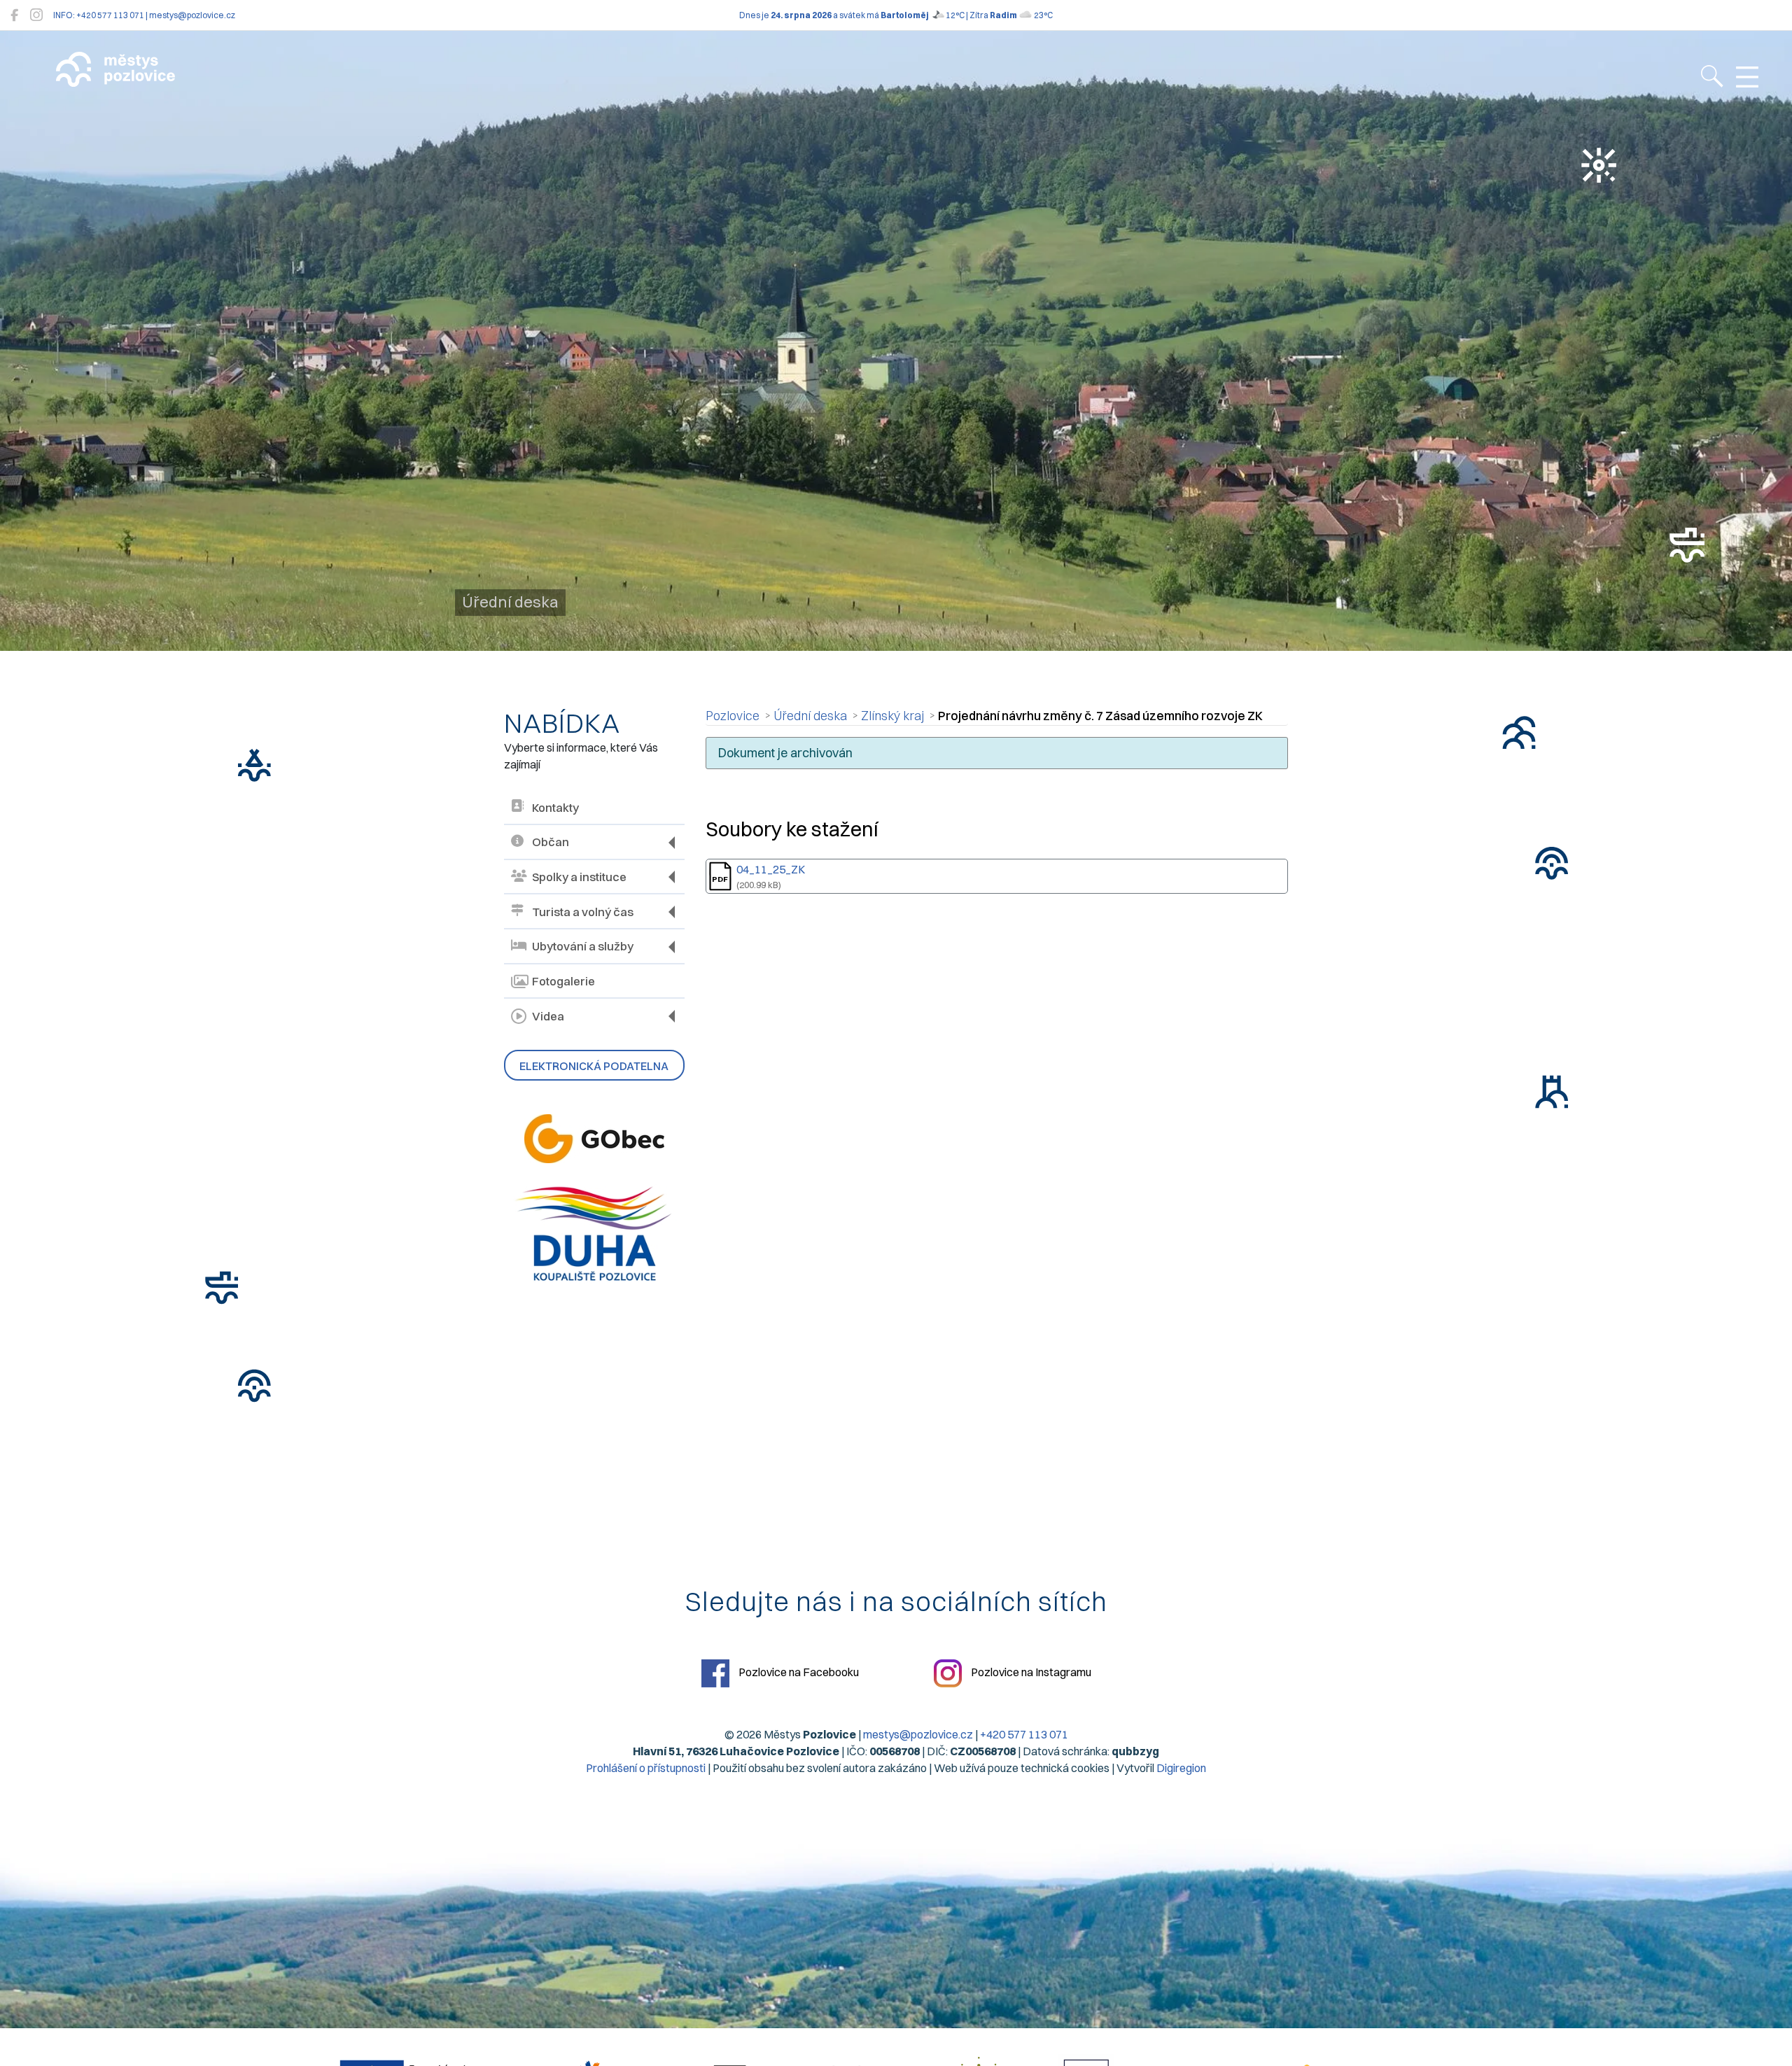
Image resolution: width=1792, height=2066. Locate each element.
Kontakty (555, 808)
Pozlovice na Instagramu (1030, 1672)
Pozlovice (733, 716)
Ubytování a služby (583, 946)
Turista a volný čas (583, 912)
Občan (551, 842)
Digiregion (1181, 1768)
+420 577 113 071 (1024, 1734)
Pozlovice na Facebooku (798, 1672)
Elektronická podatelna (594, 1066)
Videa (548, 1016)
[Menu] (1747, 78)
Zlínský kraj (892, 716)
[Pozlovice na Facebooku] (14, 15)
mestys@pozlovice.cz (918, 1734)
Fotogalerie (563, 981)
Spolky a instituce (579, 877)
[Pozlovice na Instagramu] (36, 15)
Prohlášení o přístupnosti (646, 1768)
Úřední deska (810, 716)
